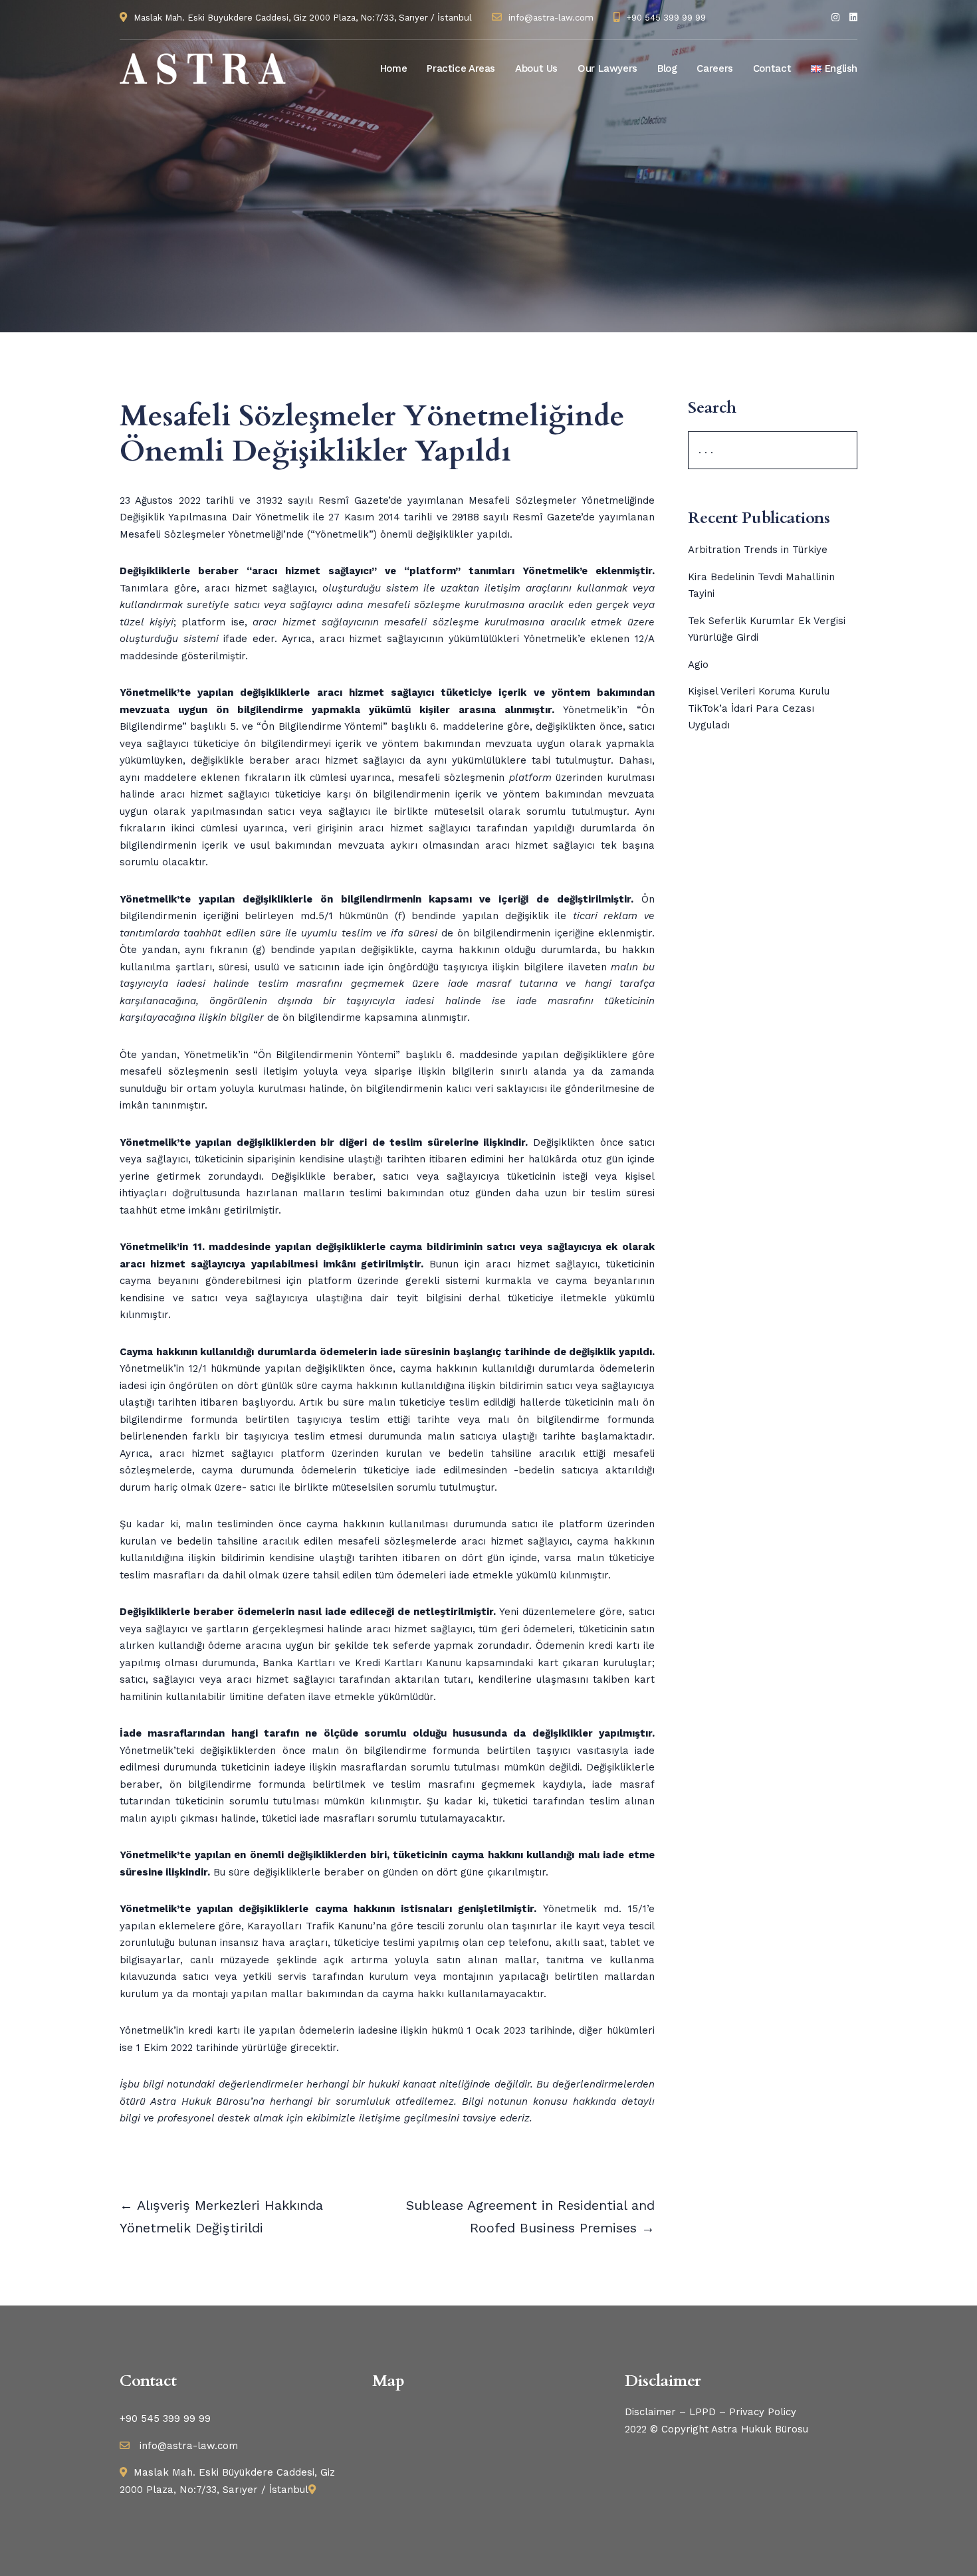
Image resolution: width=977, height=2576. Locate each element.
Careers (714, 68)
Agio (698, 665)
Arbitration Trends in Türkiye (758, 550)
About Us (536, 68)
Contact (772, 68)
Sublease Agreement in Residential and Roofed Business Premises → (530, 2216)
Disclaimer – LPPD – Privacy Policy (710, 2412)
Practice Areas (461, 68)
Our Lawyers (607, 68)
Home (394, 68)
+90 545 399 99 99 (666, 18)
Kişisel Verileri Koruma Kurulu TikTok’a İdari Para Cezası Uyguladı (759, 708)
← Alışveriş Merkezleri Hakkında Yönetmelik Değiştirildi (221, 2216)
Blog (667, 68)
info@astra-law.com (551, 18)
